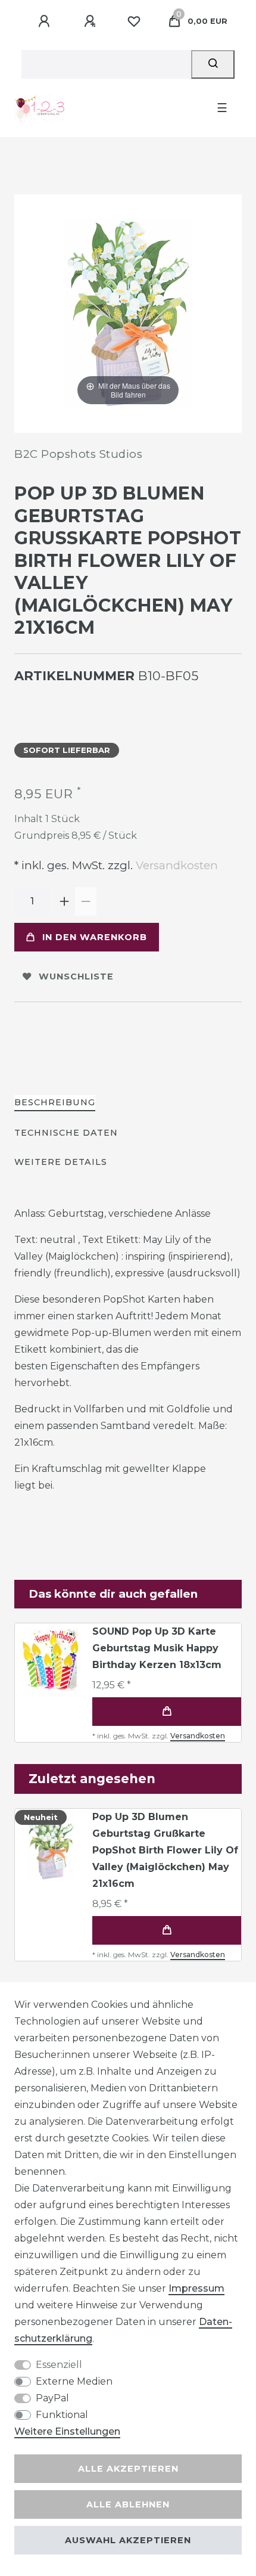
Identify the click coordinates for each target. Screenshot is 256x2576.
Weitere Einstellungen (67, 2431)
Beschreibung (55, 1102)
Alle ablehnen (128, 2504)
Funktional (62, 2415)
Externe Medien (74, 2381)
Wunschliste (76, 977)
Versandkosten (175, 865)
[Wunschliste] (134, 21)
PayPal (52, 2398)
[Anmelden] (46, 21)
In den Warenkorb (95, 937)
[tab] (55, 1103)
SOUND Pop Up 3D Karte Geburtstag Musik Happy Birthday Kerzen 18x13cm (157, 1648)
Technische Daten (66, 1133)
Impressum (196, 2288)
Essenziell (59, 2365)
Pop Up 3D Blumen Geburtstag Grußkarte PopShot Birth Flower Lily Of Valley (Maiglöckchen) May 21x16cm (165, 1850)
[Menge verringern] (86, 901)
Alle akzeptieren (128, 2469)
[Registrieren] (92, 21)
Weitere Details (61, 1162)
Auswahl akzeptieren (128, 2540)
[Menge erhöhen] (64, 901)
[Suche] (213, 64)
